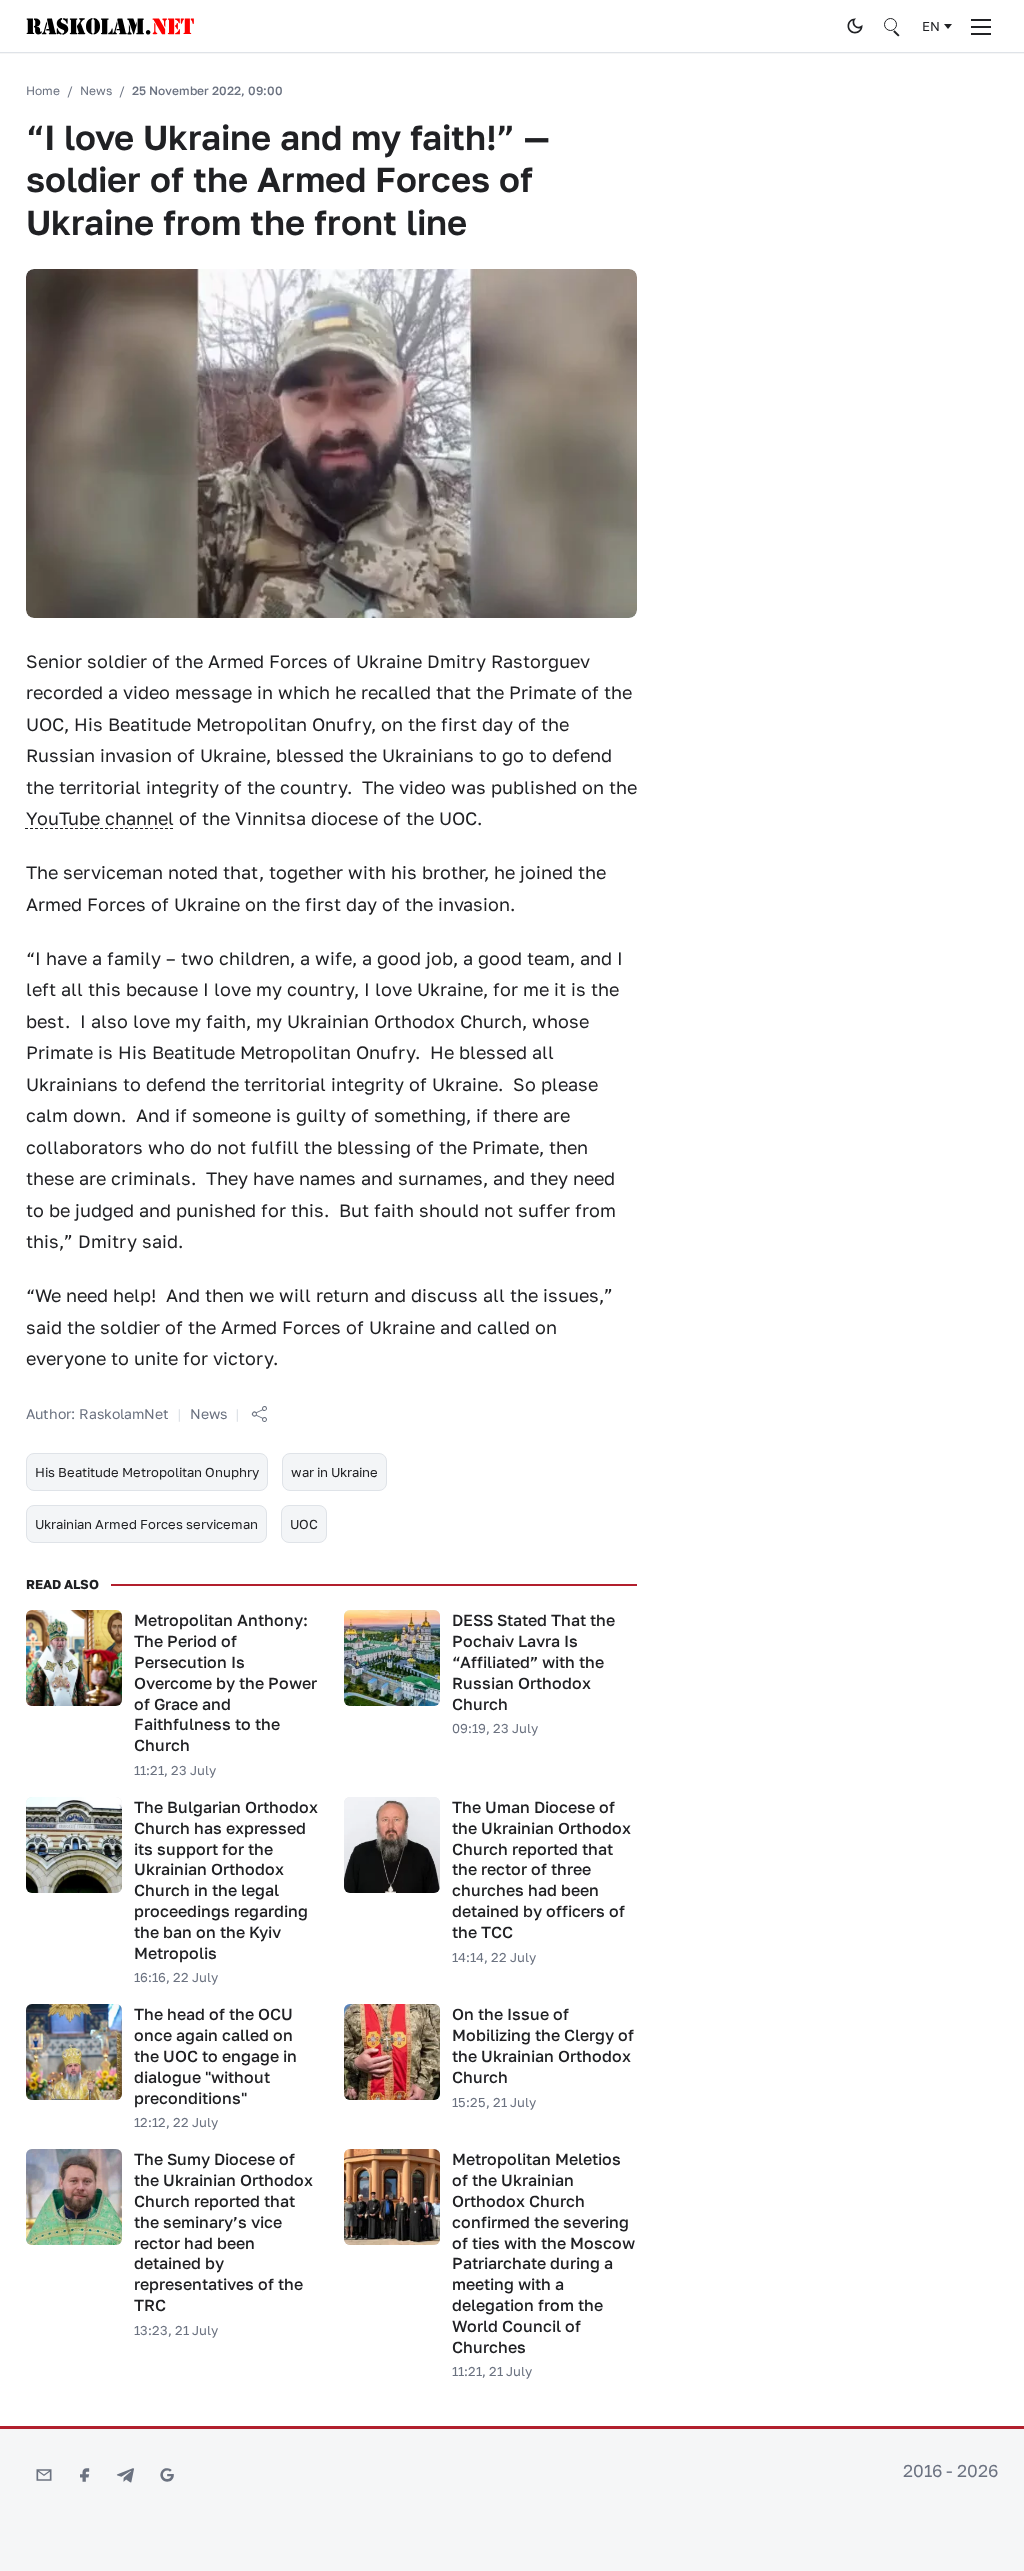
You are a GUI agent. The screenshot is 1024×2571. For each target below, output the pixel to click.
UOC (304, 1524)
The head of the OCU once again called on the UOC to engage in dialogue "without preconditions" (215, 2055)
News (96, 90)
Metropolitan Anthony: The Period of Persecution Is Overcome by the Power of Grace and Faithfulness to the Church (225, 1682)
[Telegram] (126, 2475)
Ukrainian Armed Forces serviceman (146, 1524)
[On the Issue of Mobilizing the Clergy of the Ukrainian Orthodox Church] (392, 2052)
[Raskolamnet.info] (430, 26)
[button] (259, 1414)
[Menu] (981, 26)
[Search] (893, 26)
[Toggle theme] (855, 26)
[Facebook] (85, 2475)
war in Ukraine (334, 1472)
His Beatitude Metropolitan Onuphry (147, 1472)
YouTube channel (100, 818)
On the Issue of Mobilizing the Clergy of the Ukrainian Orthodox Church (543, 2045)
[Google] (167, 2475)
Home (43, 90)
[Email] (44, 2475)
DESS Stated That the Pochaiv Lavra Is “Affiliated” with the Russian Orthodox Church (533, 1661)
